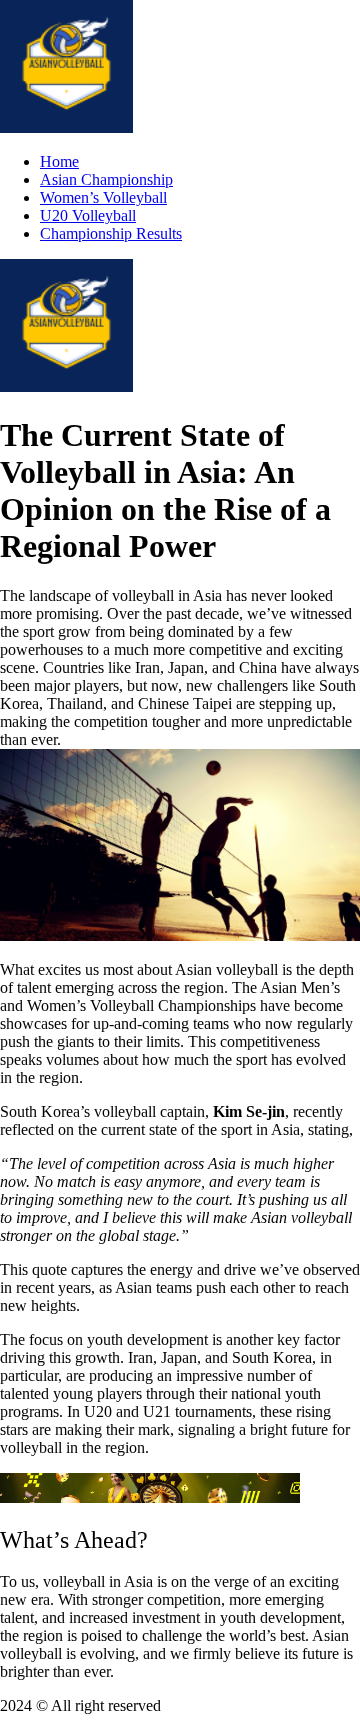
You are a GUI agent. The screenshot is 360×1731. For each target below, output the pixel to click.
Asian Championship (106, 179)
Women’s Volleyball (103, 197)
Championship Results (111, 233)
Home (59, 161)
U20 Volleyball (88, 215)
